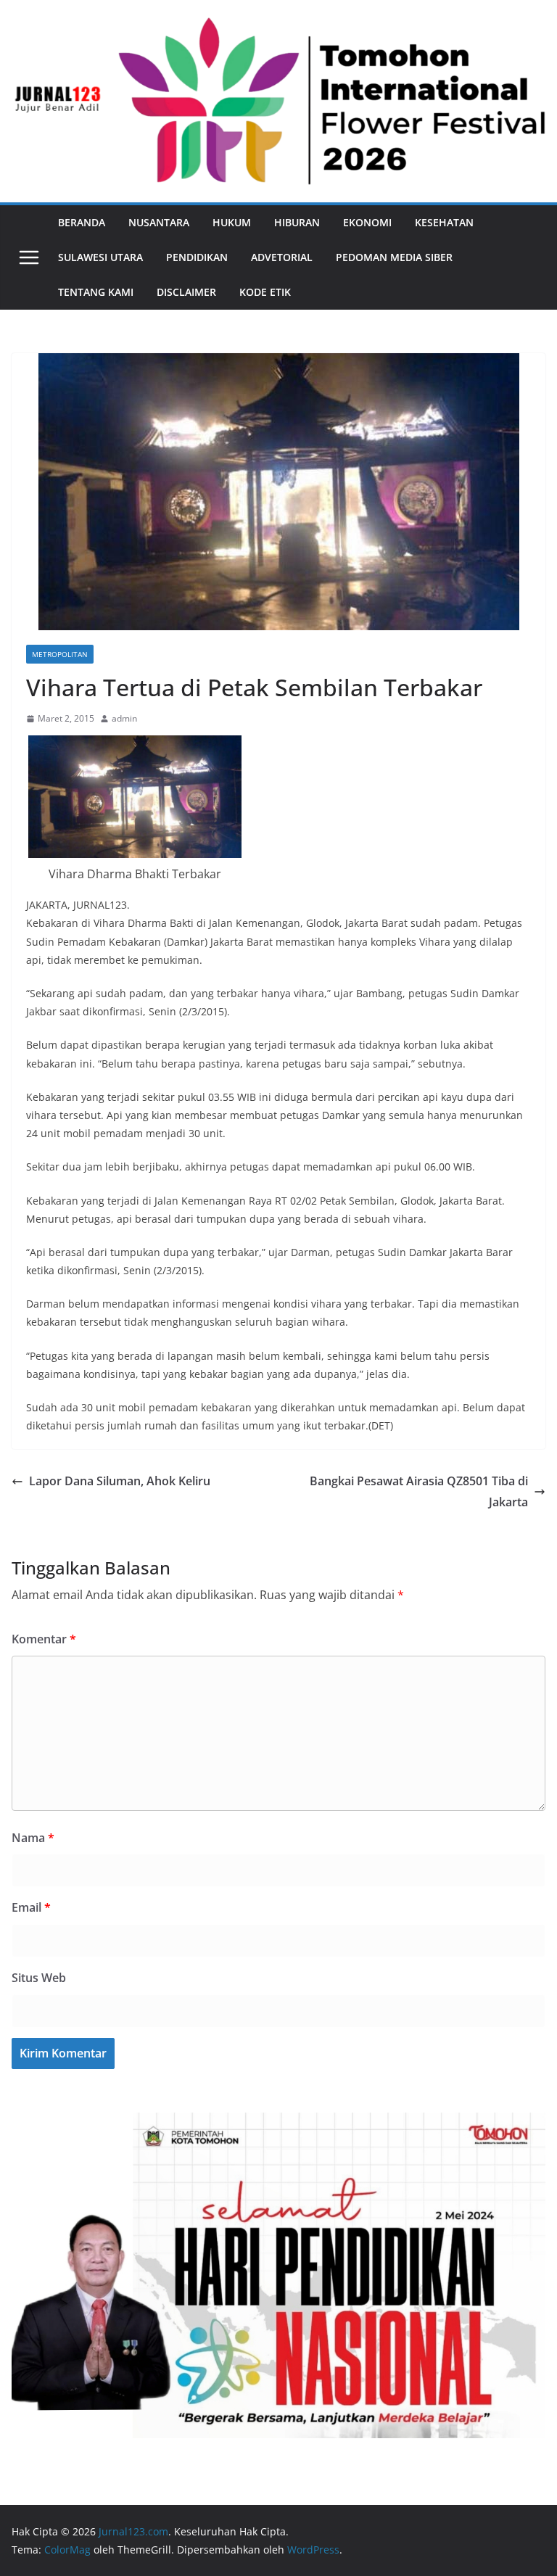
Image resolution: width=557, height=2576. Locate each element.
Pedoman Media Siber (394, 257)
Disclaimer (186, 292)
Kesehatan (444, 222)
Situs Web (39, 1978)
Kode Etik (265, 292)
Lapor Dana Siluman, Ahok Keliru (120, 1481)
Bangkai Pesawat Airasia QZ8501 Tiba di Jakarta (419, 1491)
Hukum (232, 222)
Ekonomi (367, 222)
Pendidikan (197, 257)
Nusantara (159, 222)
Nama (33, 1838)
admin (124, 718)
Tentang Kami (96, 292)
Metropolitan (60, 654)
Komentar (44, 1639)
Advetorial (282, 257)
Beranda (82, 222)
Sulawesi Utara (100, 257)
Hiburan (297, 222)
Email (31, 1907)
